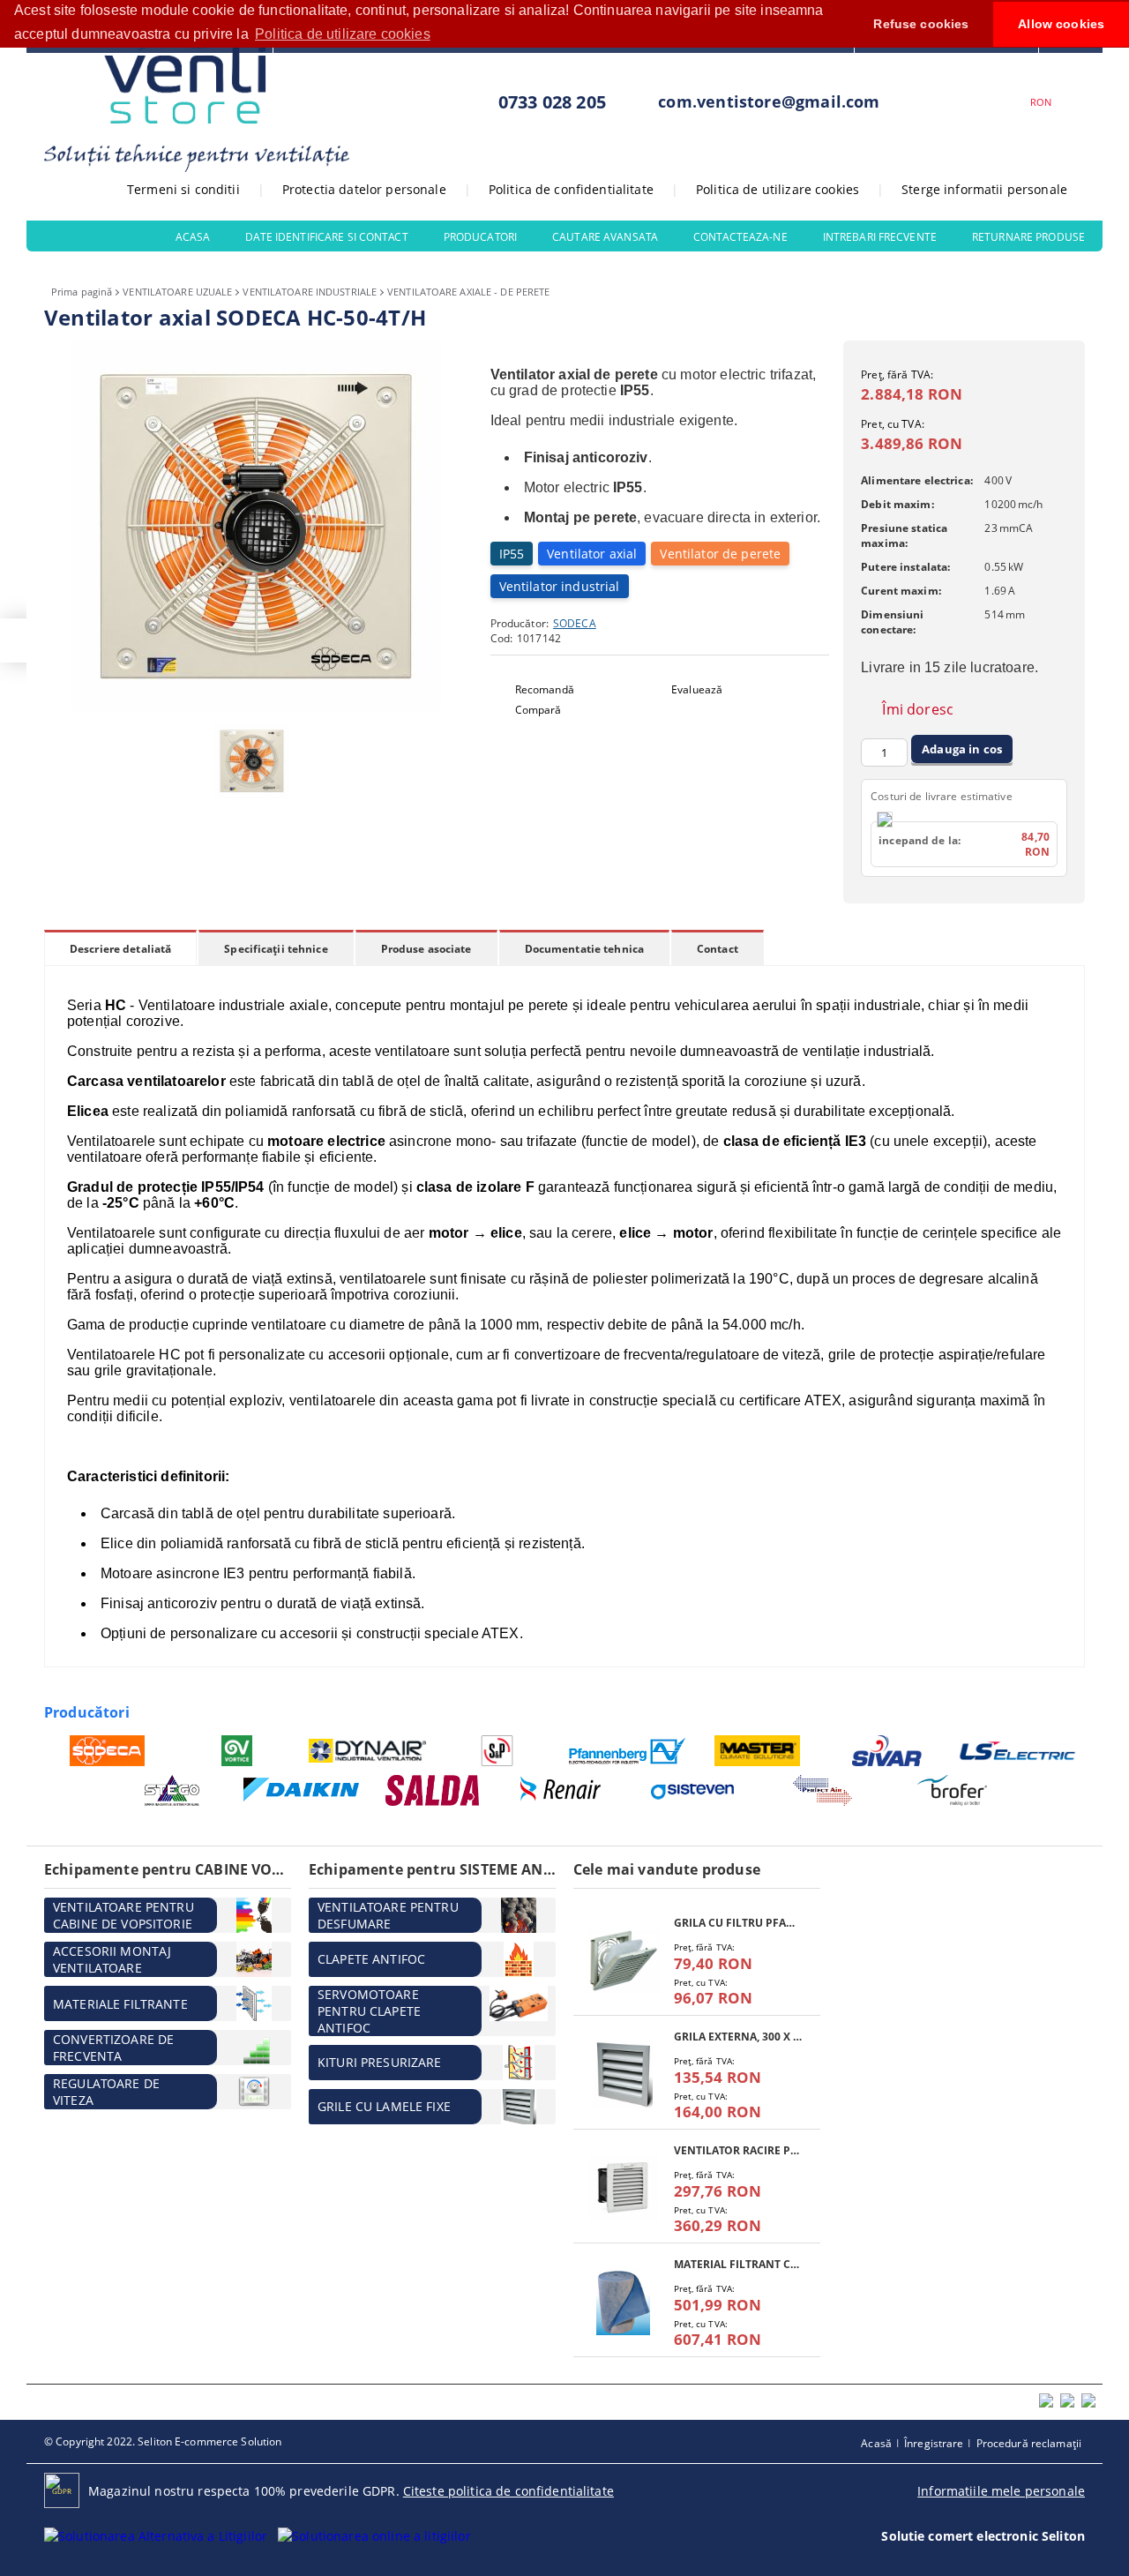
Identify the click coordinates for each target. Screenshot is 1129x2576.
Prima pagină (82, 292)
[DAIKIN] (302, 1791)
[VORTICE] (238, 1751)
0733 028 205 (552, 102)
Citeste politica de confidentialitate (508, 2491)
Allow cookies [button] (1061, 24)
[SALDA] (433, 1790)
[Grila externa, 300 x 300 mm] (624, 2074)
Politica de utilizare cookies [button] (343, 34)
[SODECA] (107, 1751)
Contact (718, 949)
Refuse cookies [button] (921, 24)
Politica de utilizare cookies (778, 189)
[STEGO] (172, 1790)
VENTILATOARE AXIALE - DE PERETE (468, 292)
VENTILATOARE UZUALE (177, 292)
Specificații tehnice (276, 949)
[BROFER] (953, 1790)
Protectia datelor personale (364, 189)
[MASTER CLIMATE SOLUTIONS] (758, 1751)
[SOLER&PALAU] (498, 1751)
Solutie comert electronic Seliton (983, 2536)
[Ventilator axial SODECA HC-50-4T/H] (256, 706)
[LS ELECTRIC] (1018, 1751)
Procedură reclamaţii (1029, 2443)
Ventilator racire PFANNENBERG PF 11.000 (738, 2150)
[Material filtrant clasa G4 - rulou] (624, 2302)
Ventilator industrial (560, 586)
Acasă (876, 2443)
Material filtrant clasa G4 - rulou (738, 2264)
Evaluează (697, 689)
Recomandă (545, 689)
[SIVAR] (888, 1751)
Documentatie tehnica (584, 949)
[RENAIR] (562, 1790)
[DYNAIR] (367, 1751)
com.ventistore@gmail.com (769, 101)
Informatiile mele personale (1001, 2491)
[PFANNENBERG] (628, 1751)
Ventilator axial (592, 554)
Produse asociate (426, 949)
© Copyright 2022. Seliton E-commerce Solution (163, 2441)
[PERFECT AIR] (822, 1790)
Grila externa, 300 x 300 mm (738, 2037)
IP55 (512, 554)
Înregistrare (934, 2443)
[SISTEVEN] (693, 1790)
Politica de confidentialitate (571, 189)
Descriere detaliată (120, 949)
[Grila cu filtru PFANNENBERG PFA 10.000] (624, 1961)
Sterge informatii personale (984, 189)
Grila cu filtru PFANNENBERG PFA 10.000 (738, 1923)
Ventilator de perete (720, 554)
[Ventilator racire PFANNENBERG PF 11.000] (624, 2188)
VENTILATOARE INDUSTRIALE (310, 292)
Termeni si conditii (183, 189)
